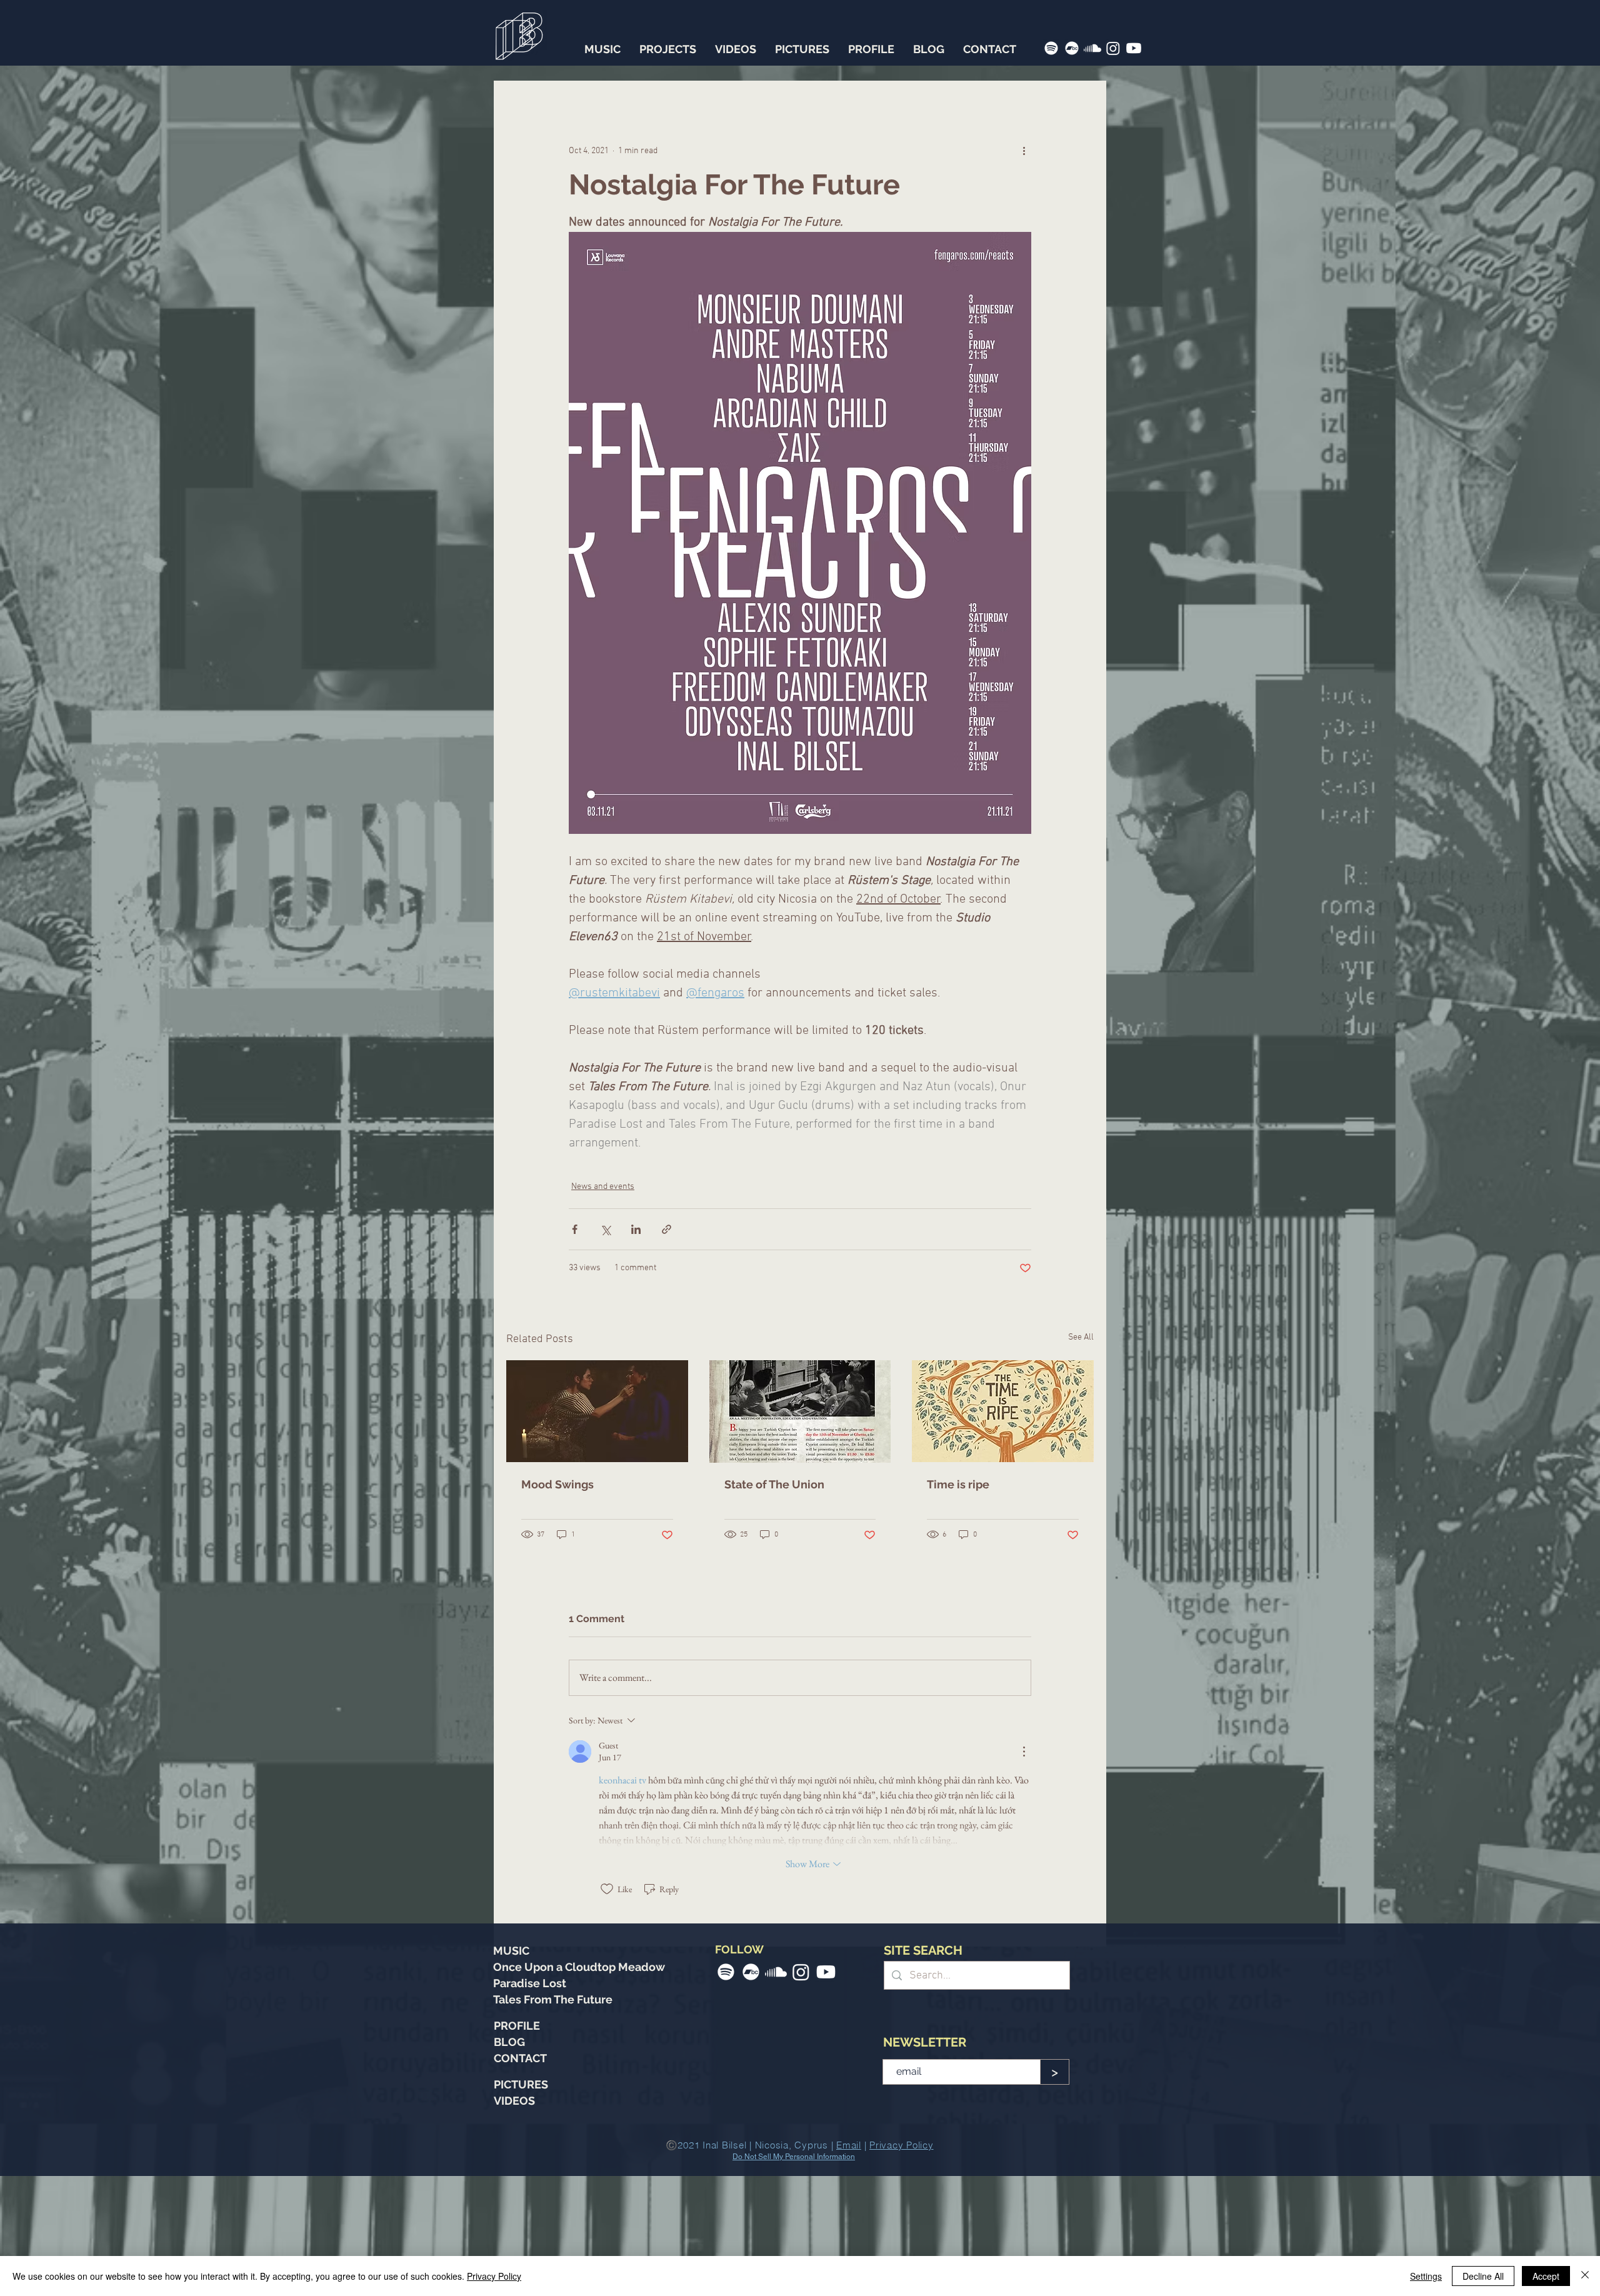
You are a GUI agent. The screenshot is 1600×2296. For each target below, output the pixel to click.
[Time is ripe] (1003, 1531)
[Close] (1585, 2276)
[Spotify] (1051, 48)
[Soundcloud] (1092, 48)
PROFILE (517, 2146)
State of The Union (774, 1604)
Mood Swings (557, 1604)
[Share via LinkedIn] (636, 1349)
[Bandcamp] (1072, 48)
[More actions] (1024, 151)
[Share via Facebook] (575, 1349)
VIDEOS (514, 2221)
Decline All (1483, 2276)
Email (581, 1213)
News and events (603, 1307)
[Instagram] (1113, 48)
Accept (1546, 2276)
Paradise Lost (530, 2103)
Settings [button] (1426, 2276)
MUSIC (511, 2071)
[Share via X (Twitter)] (605, 1349)
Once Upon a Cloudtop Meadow (579, 2087)
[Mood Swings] (597, 1531)
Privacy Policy (494, 2276)
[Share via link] (667, 1349)
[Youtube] (1134, 48)
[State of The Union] (800, 1532)
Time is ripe (958, 1604)
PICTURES (521, 2204)
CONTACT (520, 2178)
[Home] (519, 32)
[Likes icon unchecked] (607, 2009)
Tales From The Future (553, 2119)
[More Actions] (1024, 1871)
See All (1081, 1457)
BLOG (509, 2162)
